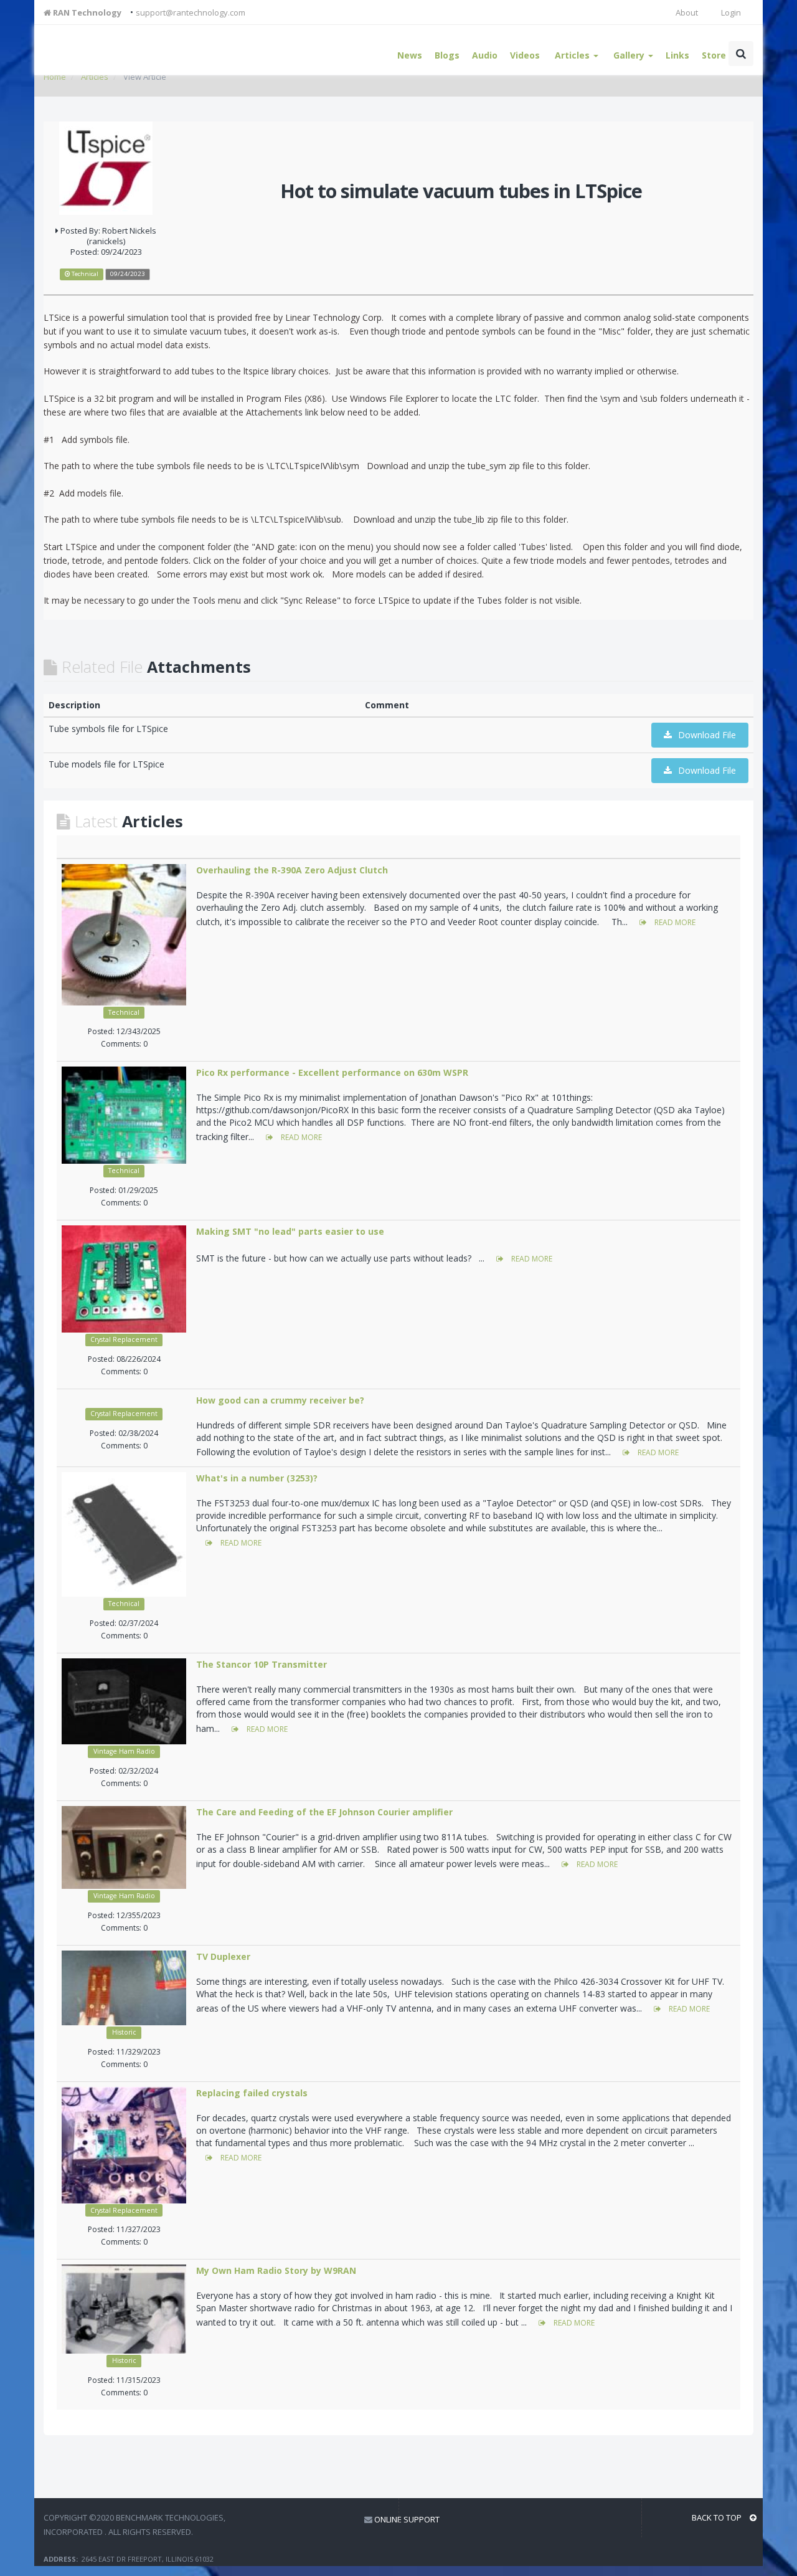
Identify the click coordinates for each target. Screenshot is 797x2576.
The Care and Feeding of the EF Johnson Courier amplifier (324, 1812)
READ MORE (674, 922)
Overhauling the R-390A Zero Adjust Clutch (292, 870)
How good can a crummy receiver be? (280, 1400)
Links (677, 55)
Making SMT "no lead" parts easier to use (290, 1231)
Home (55, 77)
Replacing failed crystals (252, 2093)
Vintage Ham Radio (124, 1751)
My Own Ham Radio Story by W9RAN (276, 2270)
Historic (124, 2032)
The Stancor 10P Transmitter (262, 1664)
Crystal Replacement (124, 1339)
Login (730, 12)
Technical (124, 1012)
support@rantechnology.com (191, 12)
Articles (95, 77)
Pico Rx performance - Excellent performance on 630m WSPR (332, 1072)
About (687, 12)
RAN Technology (86, 12)
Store (714, 55)
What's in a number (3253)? (257, 1478)
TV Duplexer (223, 1956)
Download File (707, 735)
